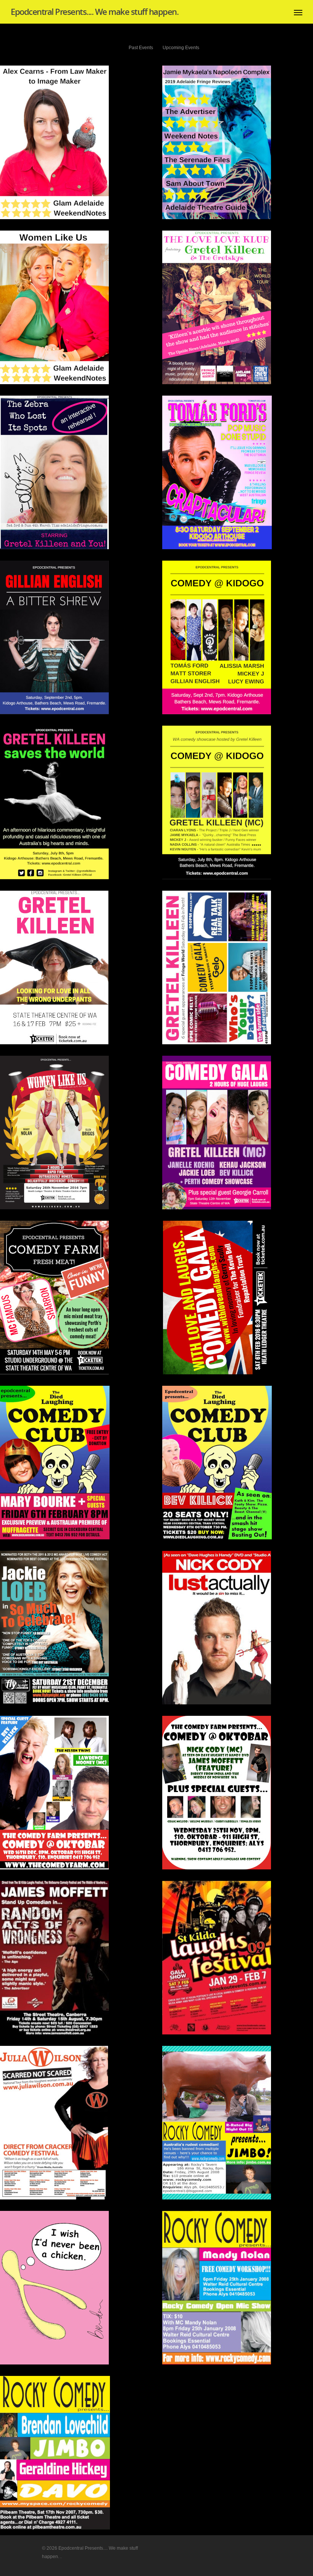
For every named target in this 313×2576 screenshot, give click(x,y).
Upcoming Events (181, 48)
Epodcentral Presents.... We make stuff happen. (94, 11)
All (116, 48)
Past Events (141, 48)
